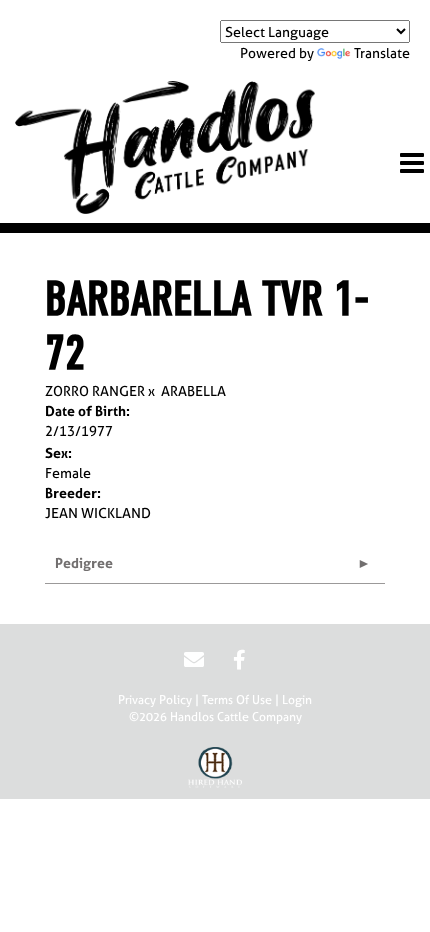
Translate (382, 52)
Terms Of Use (237, 700)
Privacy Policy (155, 700)
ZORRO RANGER (95, 390)
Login (297, 700)
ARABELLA (193, 390)
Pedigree (84, 562)
